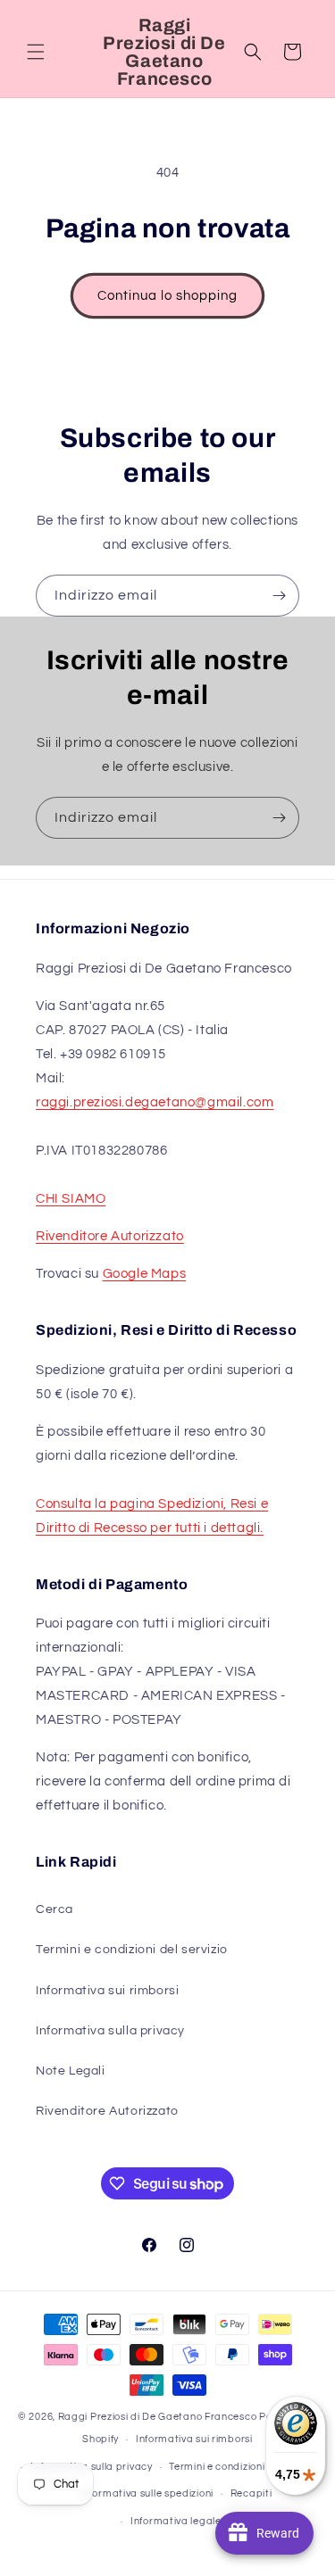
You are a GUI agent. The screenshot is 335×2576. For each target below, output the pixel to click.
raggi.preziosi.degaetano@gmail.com (155, 1102)
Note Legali (71, 2071)
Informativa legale (176, 2521)
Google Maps (145, 1274)
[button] (36, 52)
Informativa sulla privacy (110, 2031)
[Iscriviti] (279, 596)
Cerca (54, 1909)
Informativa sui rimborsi (107, 1991)
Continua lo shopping (167, 296)
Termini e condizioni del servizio (132, 1950)
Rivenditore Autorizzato (110, 1236)
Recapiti (251, 2493)
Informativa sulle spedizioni (147, 2493)
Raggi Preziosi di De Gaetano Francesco (158, 2417)
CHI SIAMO (71, 1199)
